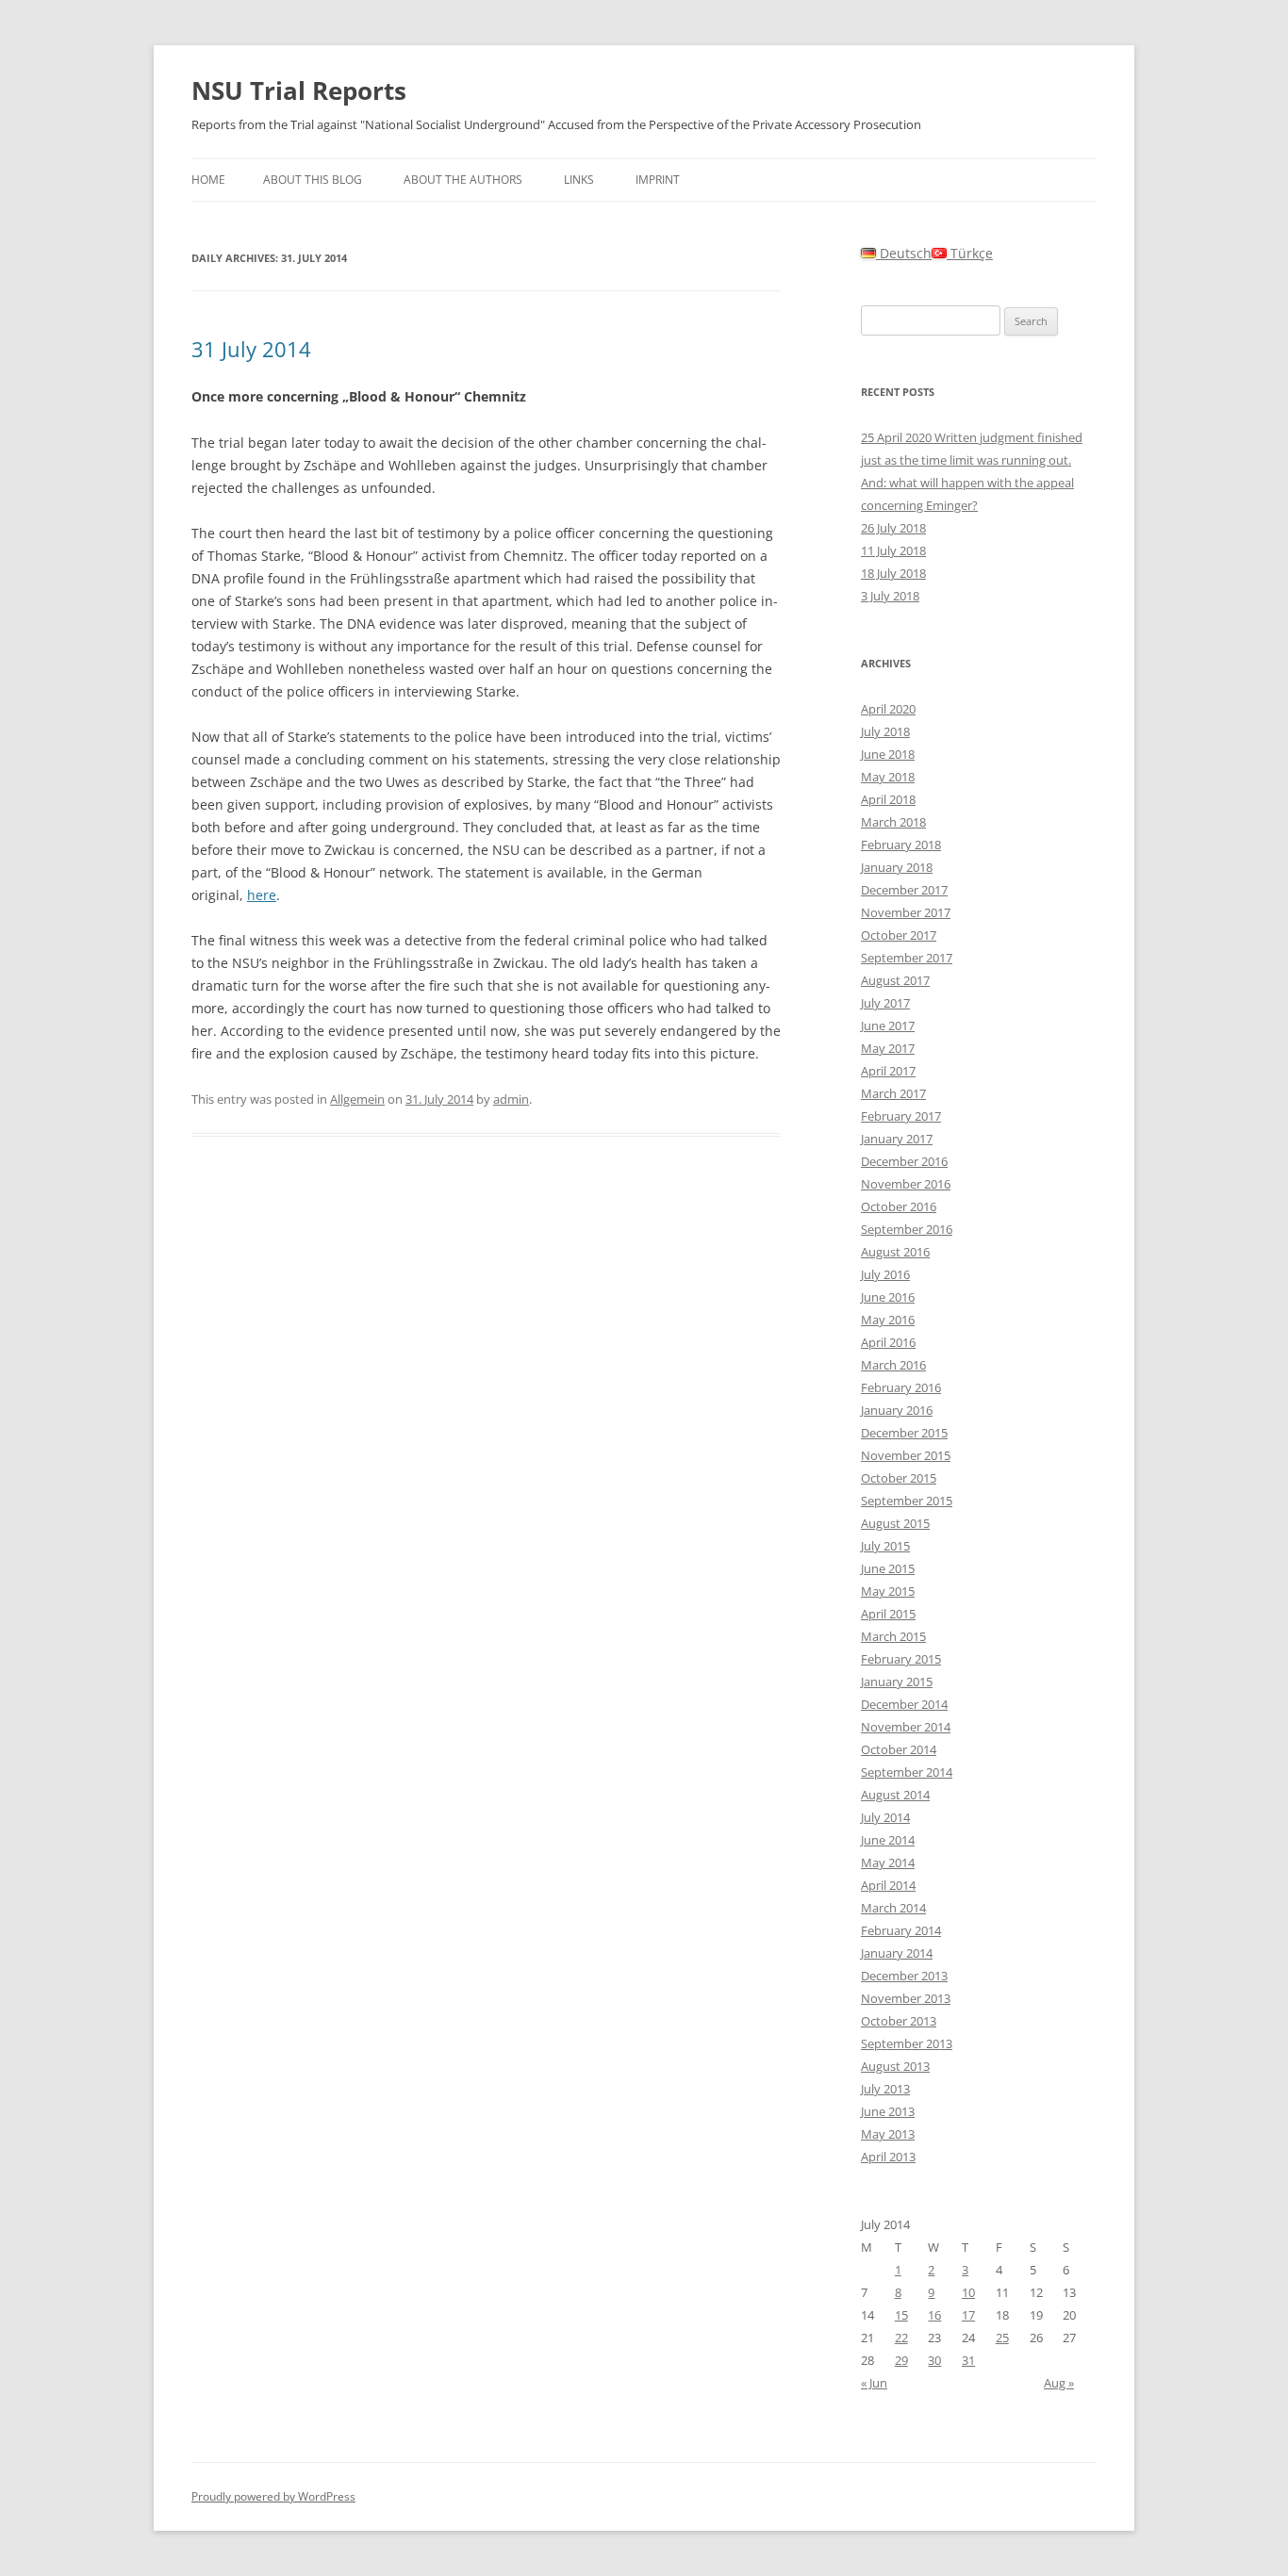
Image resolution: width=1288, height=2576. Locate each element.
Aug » (1059, 2383)
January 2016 (897, 1410)
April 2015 (888, 1614)
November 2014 (906, 1727)
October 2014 (899, 1749)
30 (934, 2360)
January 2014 (897, 1953)
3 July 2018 (890, 596)
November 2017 (906, 912)
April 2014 (888, 1885)
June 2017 (888, 1025)
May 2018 (888, 777)
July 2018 (885, 731)
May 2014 (888, 1862)
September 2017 (907, 958)
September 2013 (907, 2043)
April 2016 (888, 1342)
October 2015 (899, 1478)
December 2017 (904, 890)
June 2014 (888, 1840)
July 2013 (885, 2089)
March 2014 (893, 1908)
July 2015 (885, 1546)
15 (901, 2315)
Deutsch (904, 253)
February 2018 (901, 845)
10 (968, 2292)
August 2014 (895, 1795)
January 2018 (897, 867)
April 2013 (888, 2157)
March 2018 (893, 822)
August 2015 (895, 1523)
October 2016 (899, 1206)
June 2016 (888, 1297)
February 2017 (901, 1116)
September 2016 (907, 1229)
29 (901, 2360)
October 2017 (899, 935)
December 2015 (904, 1433)
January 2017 (897, 1139)
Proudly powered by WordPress (273, 2496)
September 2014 (907, 1772)
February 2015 (901, 1659)
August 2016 (895, 1252)
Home (208, 180)
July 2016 (885, 1274)
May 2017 (888, 1048)
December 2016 (904, 1161)
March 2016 (893, 1365)
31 (968, 2360)
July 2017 (885, 1003)
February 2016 (901, 1387)
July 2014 (885, 1817)
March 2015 (893, 1636)
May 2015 (888, 1591)
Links (579, 180)
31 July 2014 (251, 349)
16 (934, 2315)
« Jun (874, 2383)
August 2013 (895, 2066)
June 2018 (888, 754)
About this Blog (313, 180)
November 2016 (906, 1184)
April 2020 (888, 709)
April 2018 (888, 799)
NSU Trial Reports (299, 90)
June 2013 (888, 2111)
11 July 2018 (893, 550)
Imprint (658, 180)
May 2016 (888, 1320)
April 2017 (888, 1071)
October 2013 (899, 2021)
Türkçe (970, 253)
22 (901, 2338)
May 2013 (888, 2134)
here (262, 895)
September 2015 (907, 1501)
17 (968, 2315)
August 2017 (895, 980)
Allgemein (357, 1099)
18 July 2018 (893, 573)
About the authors (463, 180)
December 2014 (904, 1704)
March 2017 (893, 1093)
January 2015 (897, 1682)
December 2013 (904, 1976)
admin (511, 1099)
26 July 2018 (893, 528)
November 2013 (906, 1998)
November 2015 (906, 1455)
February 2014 (901, 1930)
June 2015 (888, 1568)
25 (1002, 2338)
